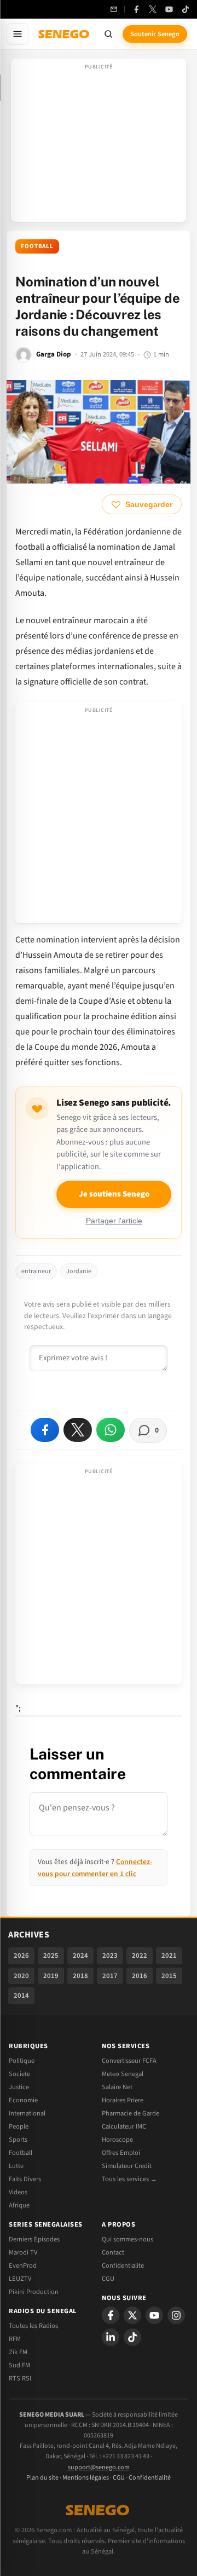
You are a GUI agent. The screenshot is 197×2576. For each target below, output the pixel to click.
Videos (18, 2192)
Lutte (16, 2166)
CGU (108, 2279)
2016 (140, 1976)
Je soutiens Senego (114, 1194)
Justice (19, 2087)
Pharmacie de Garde (131, 2113)
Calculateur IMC (124, 2126)
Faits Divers (25, 2179)
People (19, 2126)
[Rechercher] (108, 34)
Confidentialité (150, 2478)
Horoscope (117, 2140)
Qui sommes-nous (128, 2239)
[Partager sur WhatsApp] (111, 1430)
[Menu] (18, 34)
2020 (21, 1976)
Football (37, 246)
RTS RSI (20, 2378)
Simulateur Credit (127, 2166)
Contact (113, 2252)
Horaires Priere (123, 2100)
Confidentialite (123, 2265)
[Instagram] (176, 2315)
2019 (51, 1976)
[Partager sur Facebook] (45, 1430)
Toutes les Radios (33, 2326)
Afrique (19, 2205)
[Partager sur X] (78, 1430)
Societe (19, 2074)
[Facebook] (136, 9)
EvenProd (23, 2265)
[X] (132, 2315)
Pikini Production (34, 2292)
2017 (110, 1976)
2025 (51, 1956)
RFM (15, 2339)
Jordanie (79, 1271)
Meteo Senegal (123, 2074)
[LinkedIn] (111, 2337)
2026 (21, 1956)
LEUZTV (20, 2279)
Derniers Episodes (34, 2239)
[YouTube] (169, 9)
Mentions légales (86, 2478)
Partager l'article (114, 1221)
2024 (80, 1956)
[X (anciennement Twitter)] (153, 9)
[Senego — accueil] (65, 34)
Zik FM (18, 2352)
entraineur (36, 1271)
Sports (18, 2140)
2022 (140, 1956)
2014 (21, 1996)
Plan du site (42, 2478)
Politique (22, 2061)
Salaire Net (117, 2087)
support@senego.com (99, 2467)
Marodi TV (23, 2252)
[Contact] (114, 9)
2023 (110, 1956)
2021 (169, 1956)
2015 (169, 1976)
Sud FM (19, 2365)
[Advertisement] (99, 143)
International (27, 2113)
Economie (23, 2100)
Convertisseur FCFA (129, 2061)
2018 (80, 1976)
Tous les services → (129, 2179)
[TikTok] (186, 9)
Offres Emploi (121, 2153)
